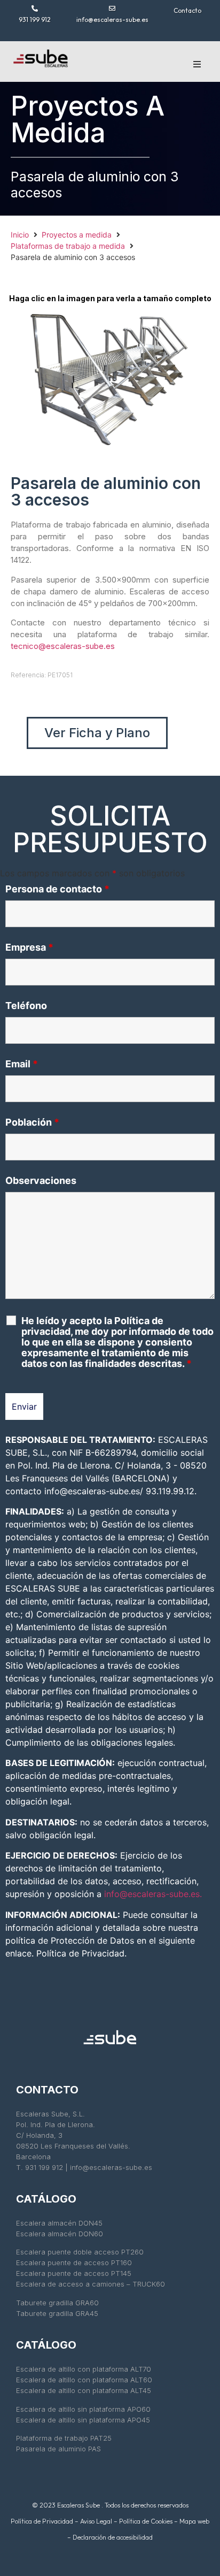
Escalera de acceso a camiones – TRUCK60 (92, 2284)
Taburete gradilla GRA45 (57, 2313)
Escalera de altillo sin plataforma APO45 (83, 2420)
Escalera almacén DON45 (59, 2223)
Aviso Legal (96, 2521)
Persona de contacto (57, 889)
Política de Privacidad (42, 2521)
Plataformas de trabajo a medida (68, 246)
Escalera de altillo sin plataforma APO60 (83, 2409)
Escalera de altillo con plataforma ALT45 (85, 2390)
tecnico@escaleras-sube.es (63, 646)
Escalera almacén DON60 (60, 2234)
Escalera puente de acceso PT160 (74, 2262)
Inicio (20, 235)
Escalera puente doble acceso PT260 (80, 2252)
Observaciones (41, 1181)
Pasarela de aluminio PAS (58, 2449)
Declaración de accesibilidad (113, 2537)
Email (22, 1064)
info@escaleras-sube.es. (153, 1894)
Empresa (29, 947)
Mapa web (194, 2521)
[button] (197, 64)
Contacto (187, 10)
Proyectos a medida (77, 235)
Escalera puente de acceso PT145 (75, 2273)
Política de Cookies (146, 2521)
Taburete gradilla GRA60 (57, 2303)
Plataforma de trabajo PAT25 (64, 2438)
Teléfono (26, 1006)
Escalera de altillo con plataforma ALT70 (84, 2369)
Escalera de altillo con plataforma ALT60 (84, 2380)
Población (32, 1122)
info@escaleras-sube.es (112, 20)
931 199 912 (35, 20)
